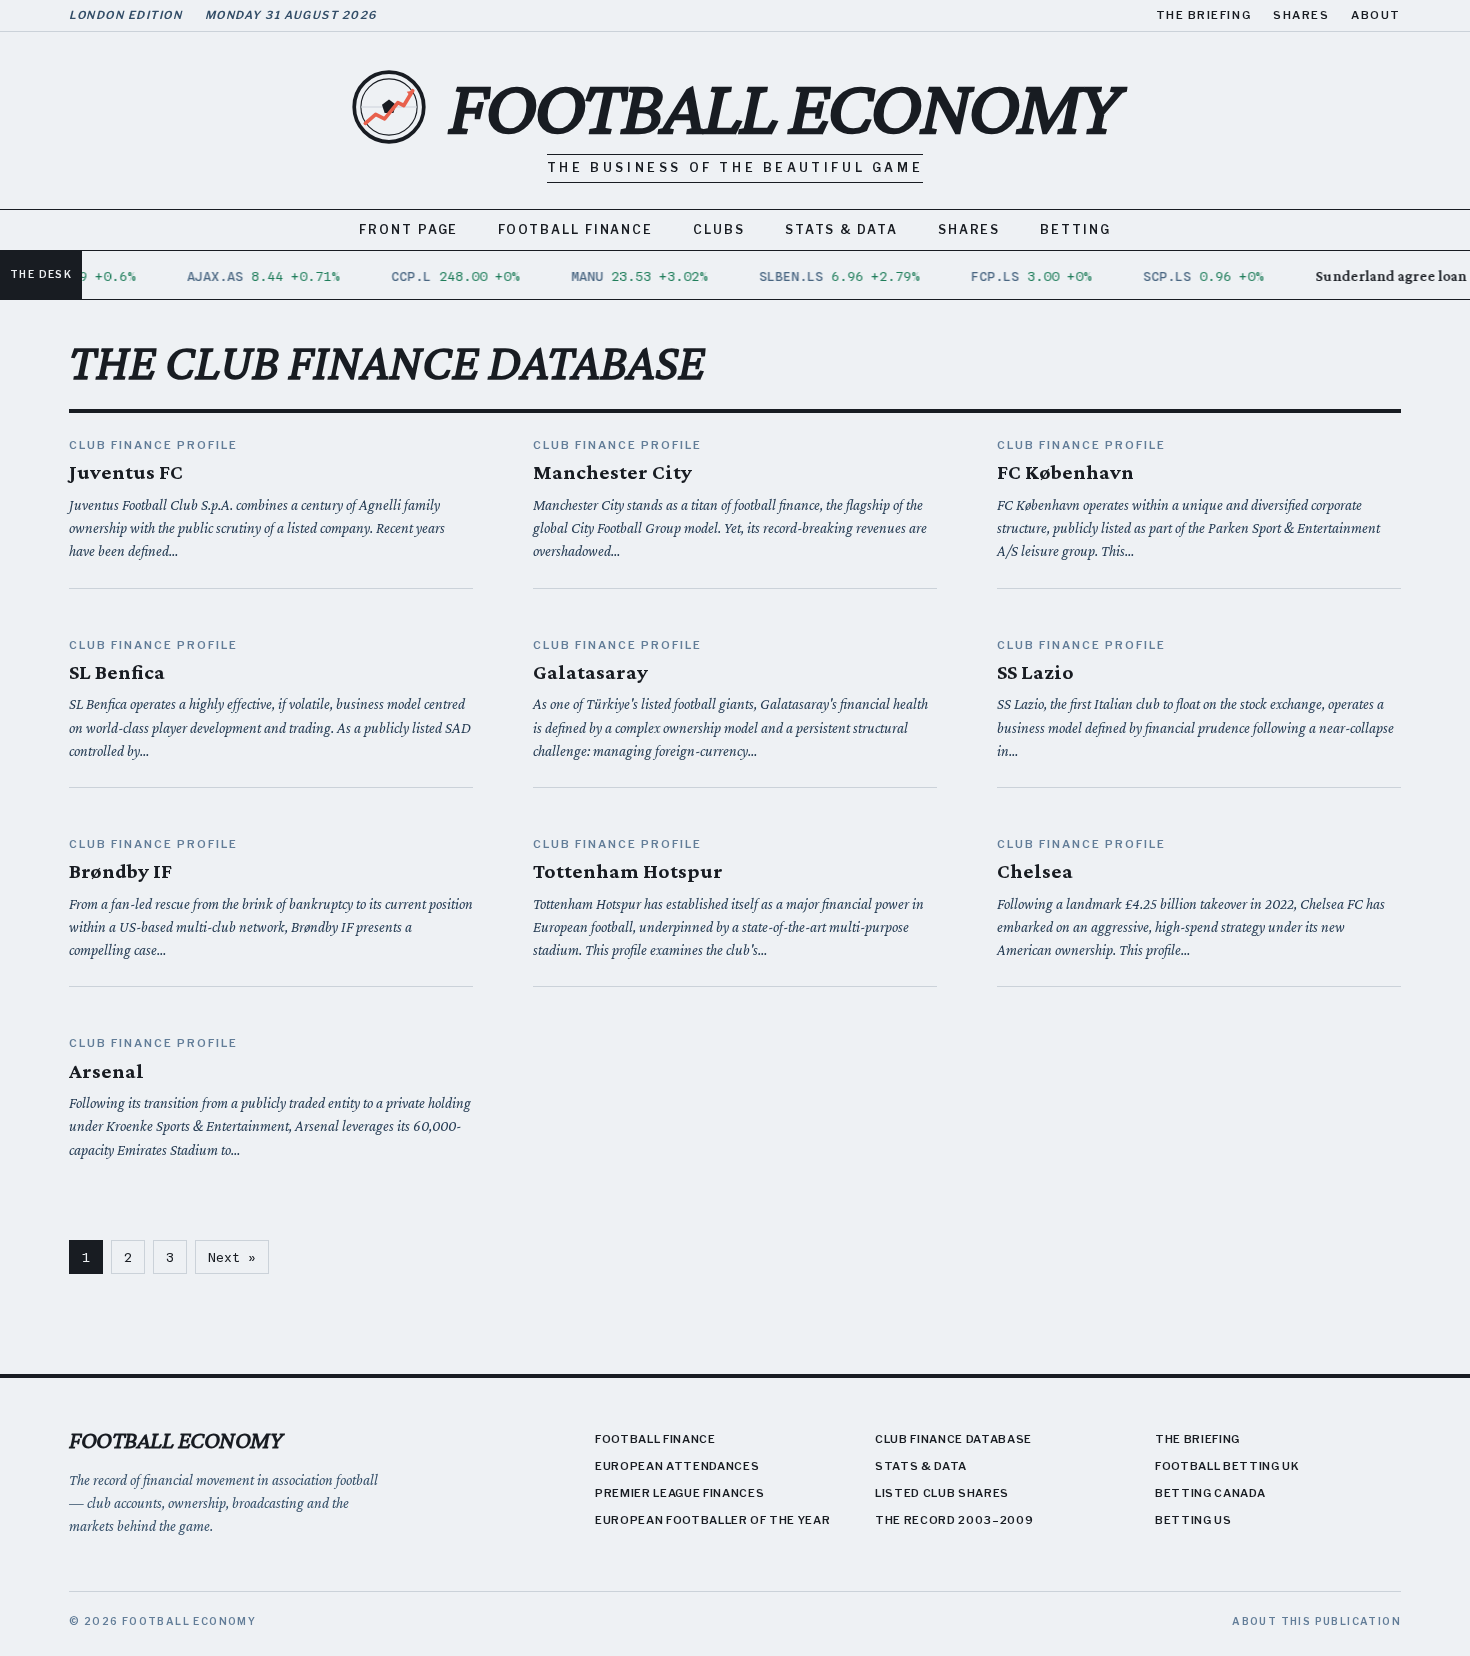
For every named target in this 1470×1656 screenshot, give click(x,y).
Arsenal (106, 1071)
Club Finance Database (953, 1439)
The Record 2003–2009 (954, 1520)
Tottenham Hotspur (628, 871)
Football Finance (575, 229)
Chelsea (1035, 871)
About (1376, 15)
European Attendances (677, 1466)
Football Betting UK (1227, 1466)
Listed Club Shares (942, 1493)
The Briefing (1203, 15)
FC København (1065, 472)
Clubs (719, 229)
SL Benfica (117, 672)
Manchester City (612, 472)
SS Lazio (1035, 672)
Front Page (408, 229)
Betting (1075, 229)
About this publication (1316, 1621)
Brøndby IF (120, 871)
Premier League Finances (679, 1493)
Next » (232, 1257)
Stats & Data (841, 229)
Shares (1301, 15)
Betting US (1193, 1520)
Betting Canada (1210, 1493)
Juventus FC (126, 472)
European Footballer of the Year (712, 1520)
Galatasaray (590, 672)
